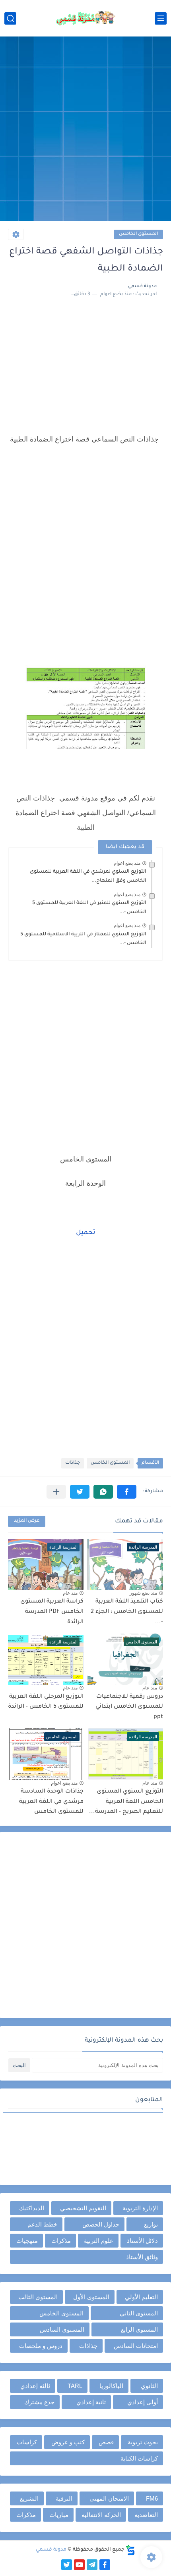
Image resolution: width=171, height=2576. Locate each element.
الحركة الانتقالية (101, 2515)
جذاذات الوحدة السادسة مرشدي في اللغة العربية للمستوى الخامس (51, 1802)
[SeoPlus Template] (130, 2550)
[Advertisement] (85, 130)
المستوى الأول (91, 2297)
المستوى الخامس (138, 234)
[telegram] (92, 2565)
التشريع (29, 2498)
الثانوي (149, 2386)
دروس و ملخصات (41, 2346)
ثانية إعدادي (91, 2402)
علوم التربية (99, 2241)
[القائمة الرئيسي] (161, 18)
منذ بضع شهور (143, 1593)
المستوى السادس (62, 2329)
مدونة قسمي (51, 2550)
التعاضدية (146, 2515)
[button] (127, 1492)
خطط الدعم (42, 2224)
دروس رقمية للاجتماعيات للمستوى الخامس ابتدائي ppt (129, 1707)
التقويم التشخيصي (83, 2208)
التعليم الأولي (141, 2297)
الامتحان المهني (109, 2498)
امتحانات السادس (136, 2346)
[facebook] (105, 2565)
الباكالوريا (111, 2386)
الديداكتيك (32, 2208)
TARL (75, 2386)
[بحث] (10, 18)
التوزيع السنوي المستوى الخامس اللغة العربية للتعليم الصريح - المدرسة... (126, 1802)
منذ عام (70, 1593)
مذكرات (61, 2241)
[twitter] (67, 2565)
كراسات (27, 2442)
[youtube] (79, 2565)
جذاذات (73, 1463)
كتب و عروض (68, 2442)
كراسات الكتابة (139, 2458)
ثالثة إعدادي (35, 2386)
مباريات (59, 2515)
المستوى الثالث (38, 2297)
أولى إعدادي (143, 2402)
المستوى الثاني (139, 2313)
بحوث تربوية (143, 2442)
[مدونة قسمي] (85, 18)
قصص (106, 2442)
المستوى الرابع (139, 2329)
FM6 (152, 2498)
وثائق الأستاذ (142, 2257)
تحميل (86, 1233)
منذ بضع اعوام (127, 863)
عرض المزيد (27, 1521)
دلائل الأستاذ (142, 2241)
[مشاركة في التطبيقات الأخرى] (56, 1492)
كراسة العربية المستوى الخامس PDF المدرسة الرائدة (52, 1612)
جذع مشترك (39, 2402)
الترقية (64, 2498)
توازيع (151, 2224)
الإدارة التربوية (140, 2208)
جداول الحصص (101, 2224)
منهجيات (27, 2241)
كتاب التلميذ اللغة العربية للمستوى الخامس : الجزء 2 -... (127, 1612)
